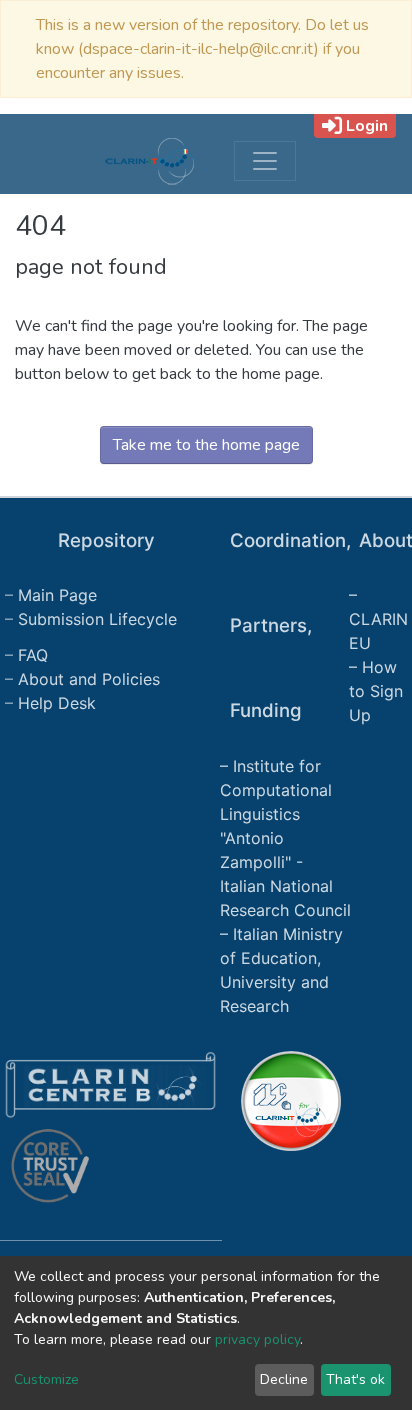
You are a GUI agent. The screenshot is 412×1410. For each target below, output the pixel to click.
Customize (46, 1379)
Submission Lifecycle (97, 619)
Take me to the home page (206, 445)
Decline (284, 1379)
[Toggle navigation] (265, 161)
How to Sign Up (376, 691)
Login (367, 126)
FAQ (33, 655)
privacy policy (257, 1339)
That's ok (355, 1379)
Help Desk (57, 703)
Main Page (57, 595)
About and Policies (89, 679)
